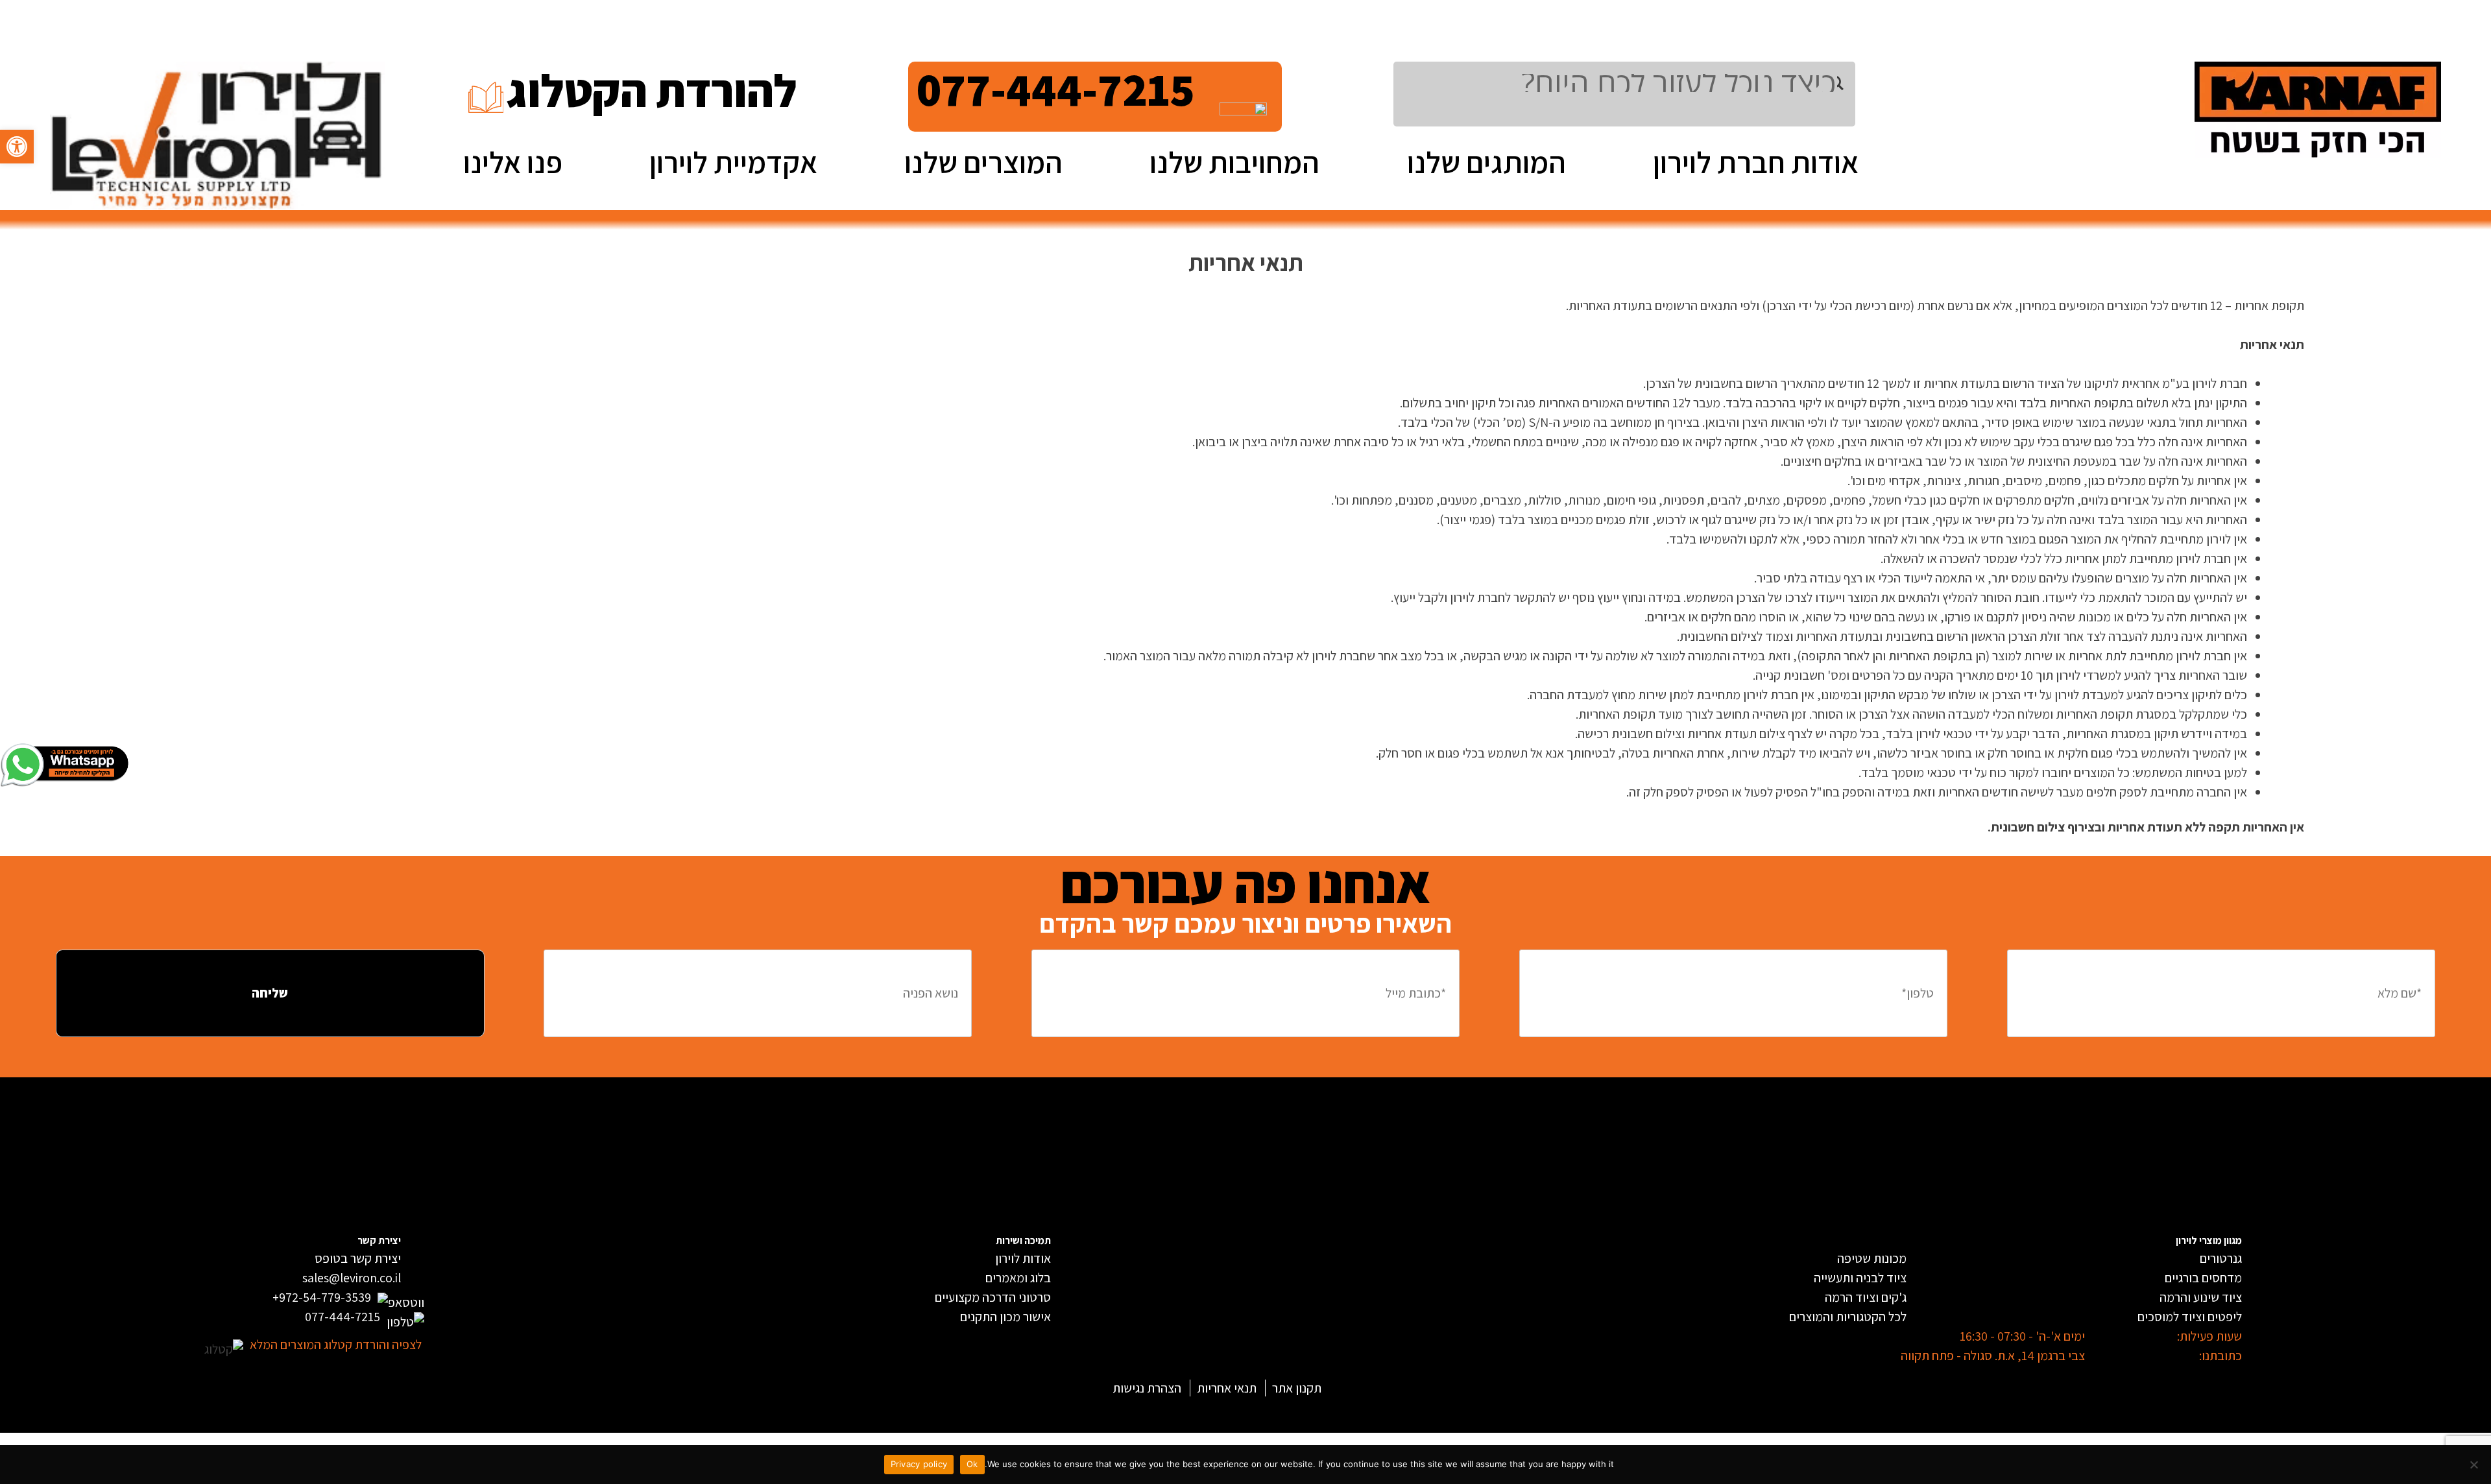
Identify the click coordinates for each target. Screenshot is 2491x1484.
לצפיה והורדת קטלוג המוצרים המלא (336, 1345)
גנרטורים (2221, 1258)
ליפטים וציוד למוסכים (2190, 1317)
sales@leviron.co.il (352, 1278)
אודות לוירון (1023, 1258)
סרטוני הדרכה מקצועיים (993, 1297)
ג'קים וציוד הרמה (1866, 1297)
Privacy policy (919, 1464)
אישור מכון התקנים (1005, 1317)
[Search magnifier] (1846, 83)
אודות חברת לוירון (1756, 162)
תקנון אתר (1297, 1388)
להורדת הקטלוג (652, 90)
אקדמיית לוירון (733, 162)
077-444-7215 (1056, 89)
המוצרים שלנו (983, 162)
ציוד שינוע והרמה (2201, 1297)
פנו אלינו (513, 162)
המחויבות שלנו (1234, 162)
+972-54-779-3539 (322, 1297)
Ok (972, 1464)
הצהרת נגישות (1147, 1388)
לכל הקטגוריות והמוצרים (1848, 1317)
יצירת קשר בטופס (358, 1258)
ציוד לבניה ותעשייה (1860, 1278)
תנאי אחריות (1227, 1388)
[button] (17, 147)
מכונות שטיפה (1872, 1258)
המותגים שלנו (1486, 162)
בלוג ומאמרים (1018, 1278)
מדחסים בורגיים (2203, 1278)
